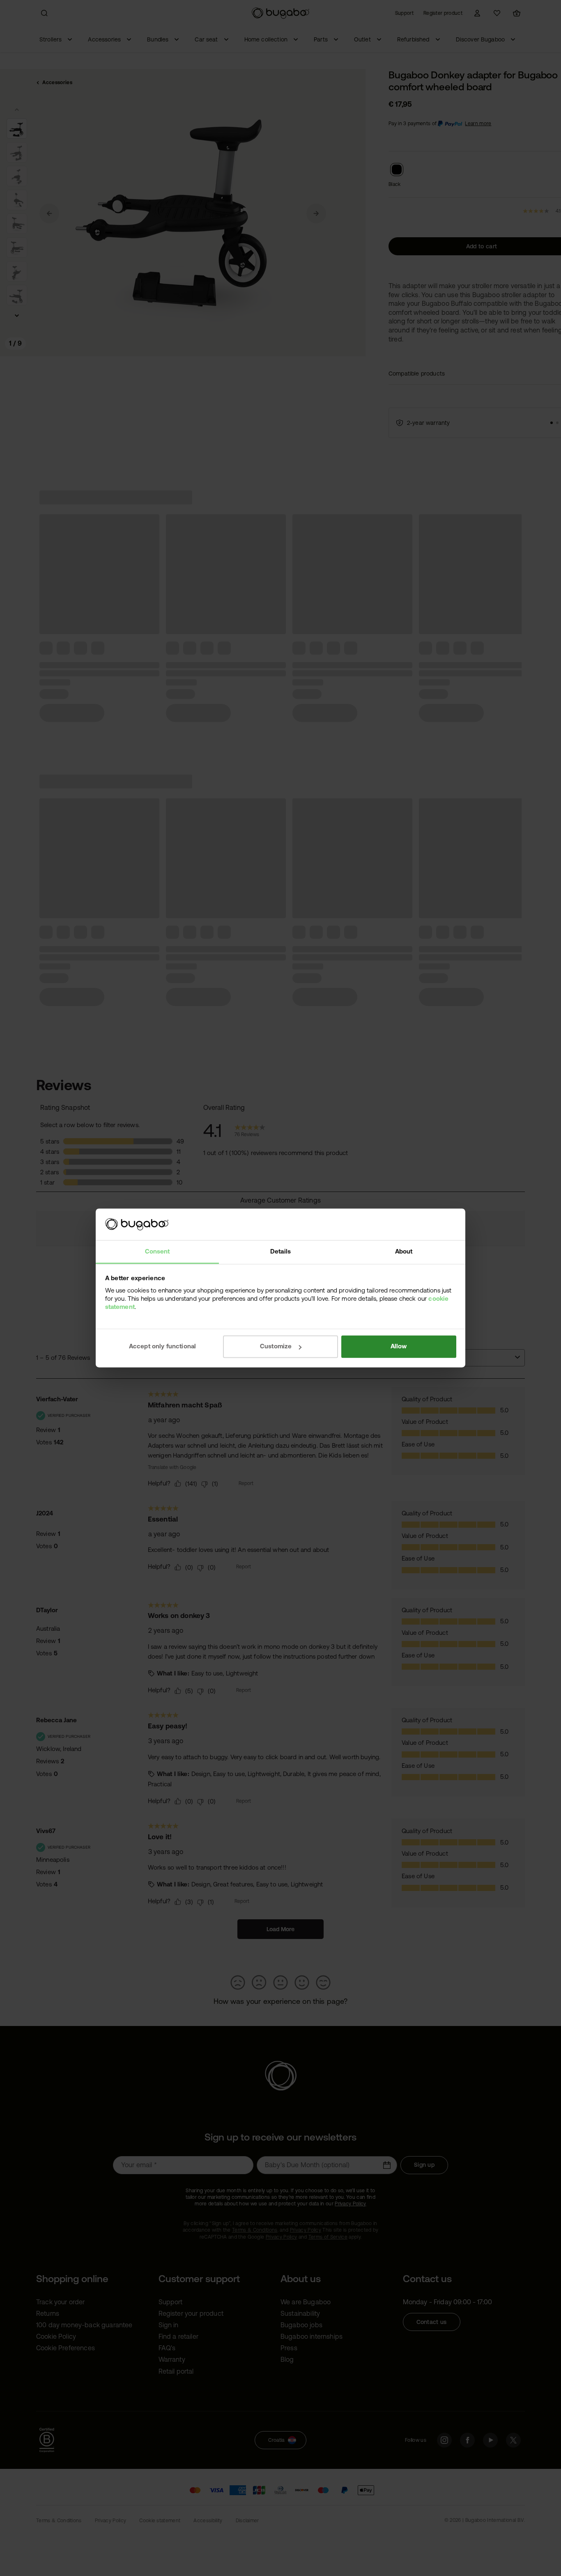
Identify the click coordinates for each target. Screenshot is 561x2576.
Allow (399, 1346)
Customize (276, 1346)
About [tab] (404, 1251)
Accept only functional (163, 1346)
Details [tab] (280, 1251)
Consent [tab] (157, 1251)
